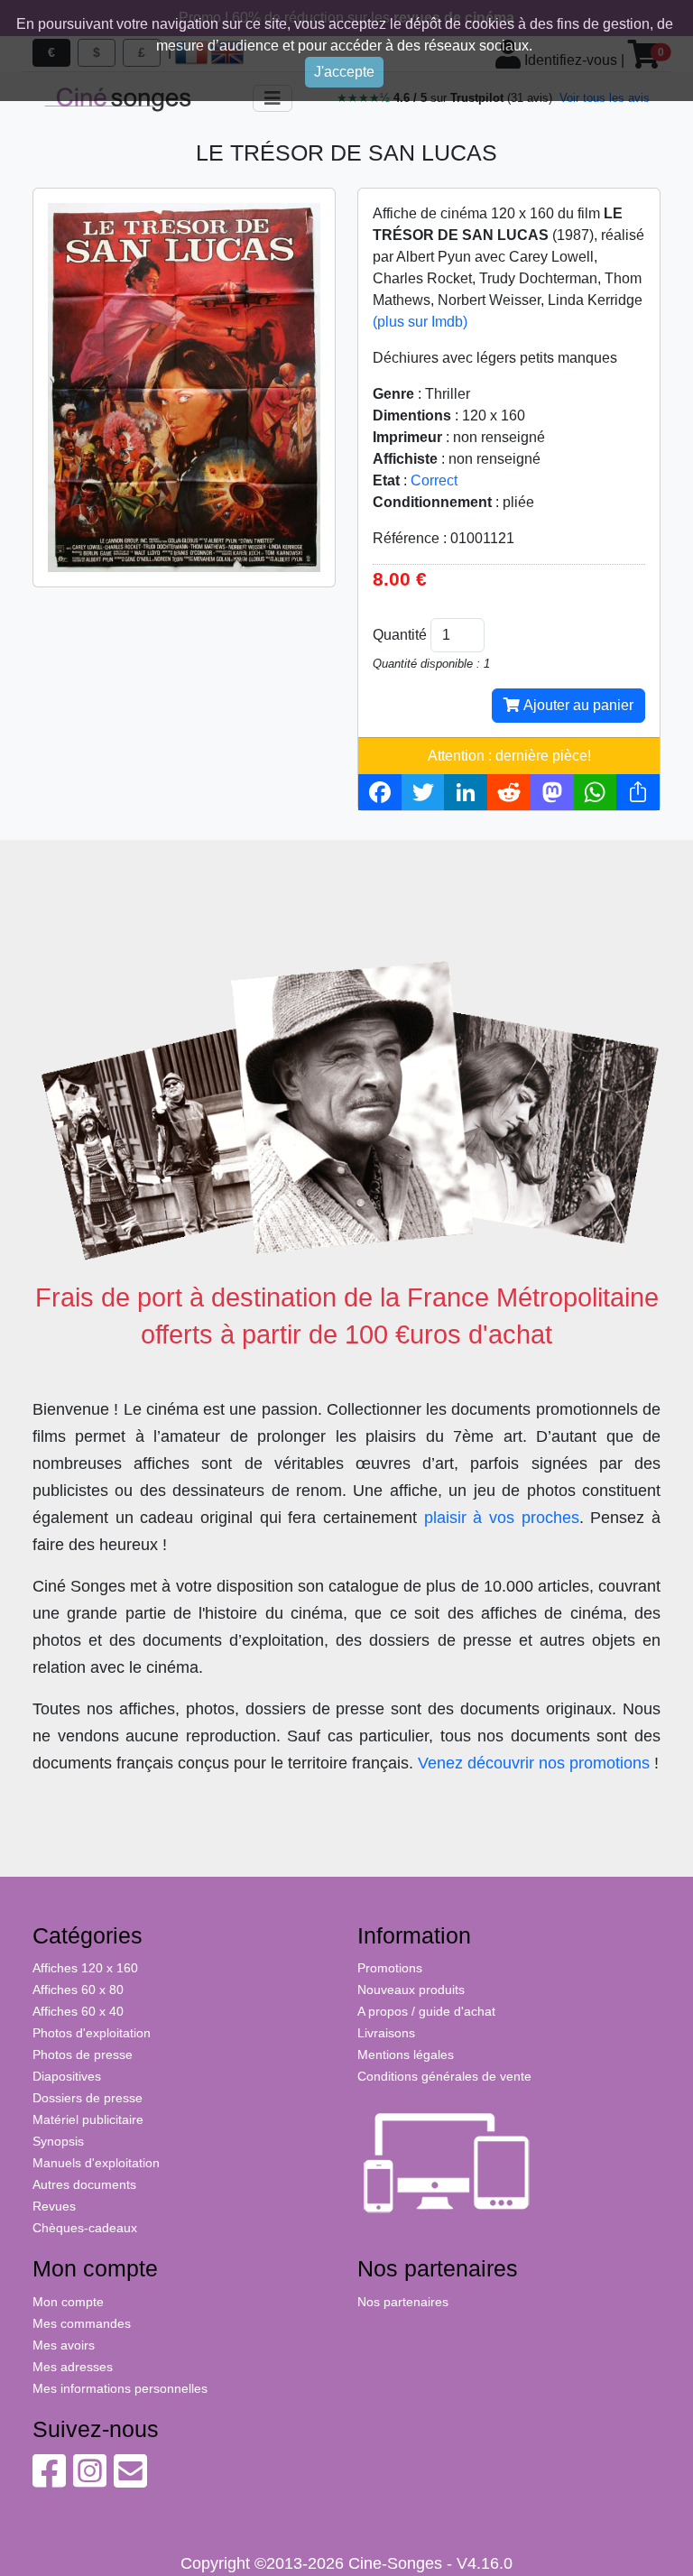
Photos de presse (83, 2054)
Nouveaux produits (411, 1990)
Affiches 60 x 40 (78, 2011)
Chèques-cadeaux (85, 2228)
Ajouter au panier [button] (577, 705)
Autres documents (84, 2184)
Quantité (400, 635)
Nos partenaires (403, 2302)
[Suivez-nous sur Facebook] (49, 2480)
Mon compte (68, 2302)
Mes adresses (73, 2367)
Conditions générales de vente (444, 2076)
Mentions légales (406, 2054)
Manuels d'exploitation (96, 2163)
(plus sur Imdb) (420, 322)
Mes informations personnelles (120, 2388)
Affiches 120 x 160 (85, 1968)
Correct (434, 480)
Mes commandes (82, 2323)
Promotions (390, 1968)
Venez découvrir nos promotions (534, 1763)
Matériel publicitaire (88, 2119)
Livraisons (386, 2033)
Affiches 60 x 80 (78, 1990)
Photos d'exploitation (92, 2033)
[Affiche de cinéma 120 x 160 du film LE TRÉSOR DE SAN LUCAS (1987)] (184, 387)
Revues (54, 2206)
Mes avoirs (64, 2345)
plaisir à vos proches (502, 1518)
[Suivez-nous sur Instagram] (90, 2480)
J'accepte (344, 72)
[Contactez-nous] (130, 2480)
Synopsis (58, 2141)
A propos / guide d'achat (426, 2011)
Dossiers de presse (88, 2098)
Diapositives (67, 2076)
